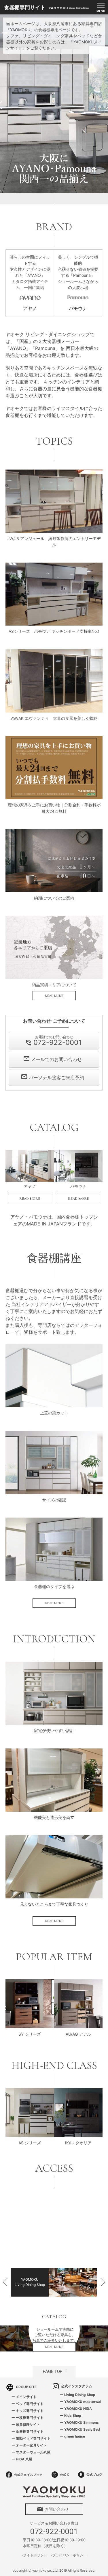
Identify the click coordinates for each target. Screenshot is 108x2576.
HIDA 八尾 (24, 2459)
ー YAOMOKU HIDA (76, 2409)
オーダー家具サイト (31, 2445)
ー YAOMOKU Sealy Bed (80, 2429)
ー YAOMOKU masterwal (80, 2402)
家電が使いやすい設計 (54, 1731)
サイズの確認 (54, 1500)
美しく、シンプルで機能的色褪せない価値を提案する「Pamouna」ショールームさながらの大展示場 (78, 283)
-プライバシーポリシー (69, 2555)
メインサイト (26, 2397)
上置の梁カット (54, 1413)
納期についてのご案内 (54, 898)
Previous (6, 104)
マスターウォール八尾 (33, 2452)
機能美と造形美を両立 (54, 1818)
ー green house (72, 2436)
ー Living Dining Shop (78, 2395)
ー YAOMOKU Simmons (79, 2422)
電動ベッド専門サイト (33, 2438)
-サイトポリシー (34, 2555)
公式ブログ (94, 2475)
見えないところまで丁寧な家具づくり (54, 1904)
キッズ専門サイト (30, 2411)
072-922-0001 (54, 2532)
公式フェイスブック (28, 2475)
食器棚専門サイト (30, 2431)
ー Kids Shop (71, 2415)
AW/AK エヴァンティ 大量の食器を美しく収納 (54, 718)
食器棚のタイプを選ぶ (54, 1587)
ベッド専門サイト (30, 2404)
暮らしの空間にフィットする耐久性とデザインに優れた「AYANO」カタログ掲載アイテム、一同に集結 (30, 283)
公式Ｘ (65, 2475)
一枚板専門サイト (30, 2418)
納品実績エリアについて (54, 985)
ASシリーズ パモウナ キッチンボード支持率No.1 (54, 631)
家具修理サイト (28, 2424)
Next (102, 104)
